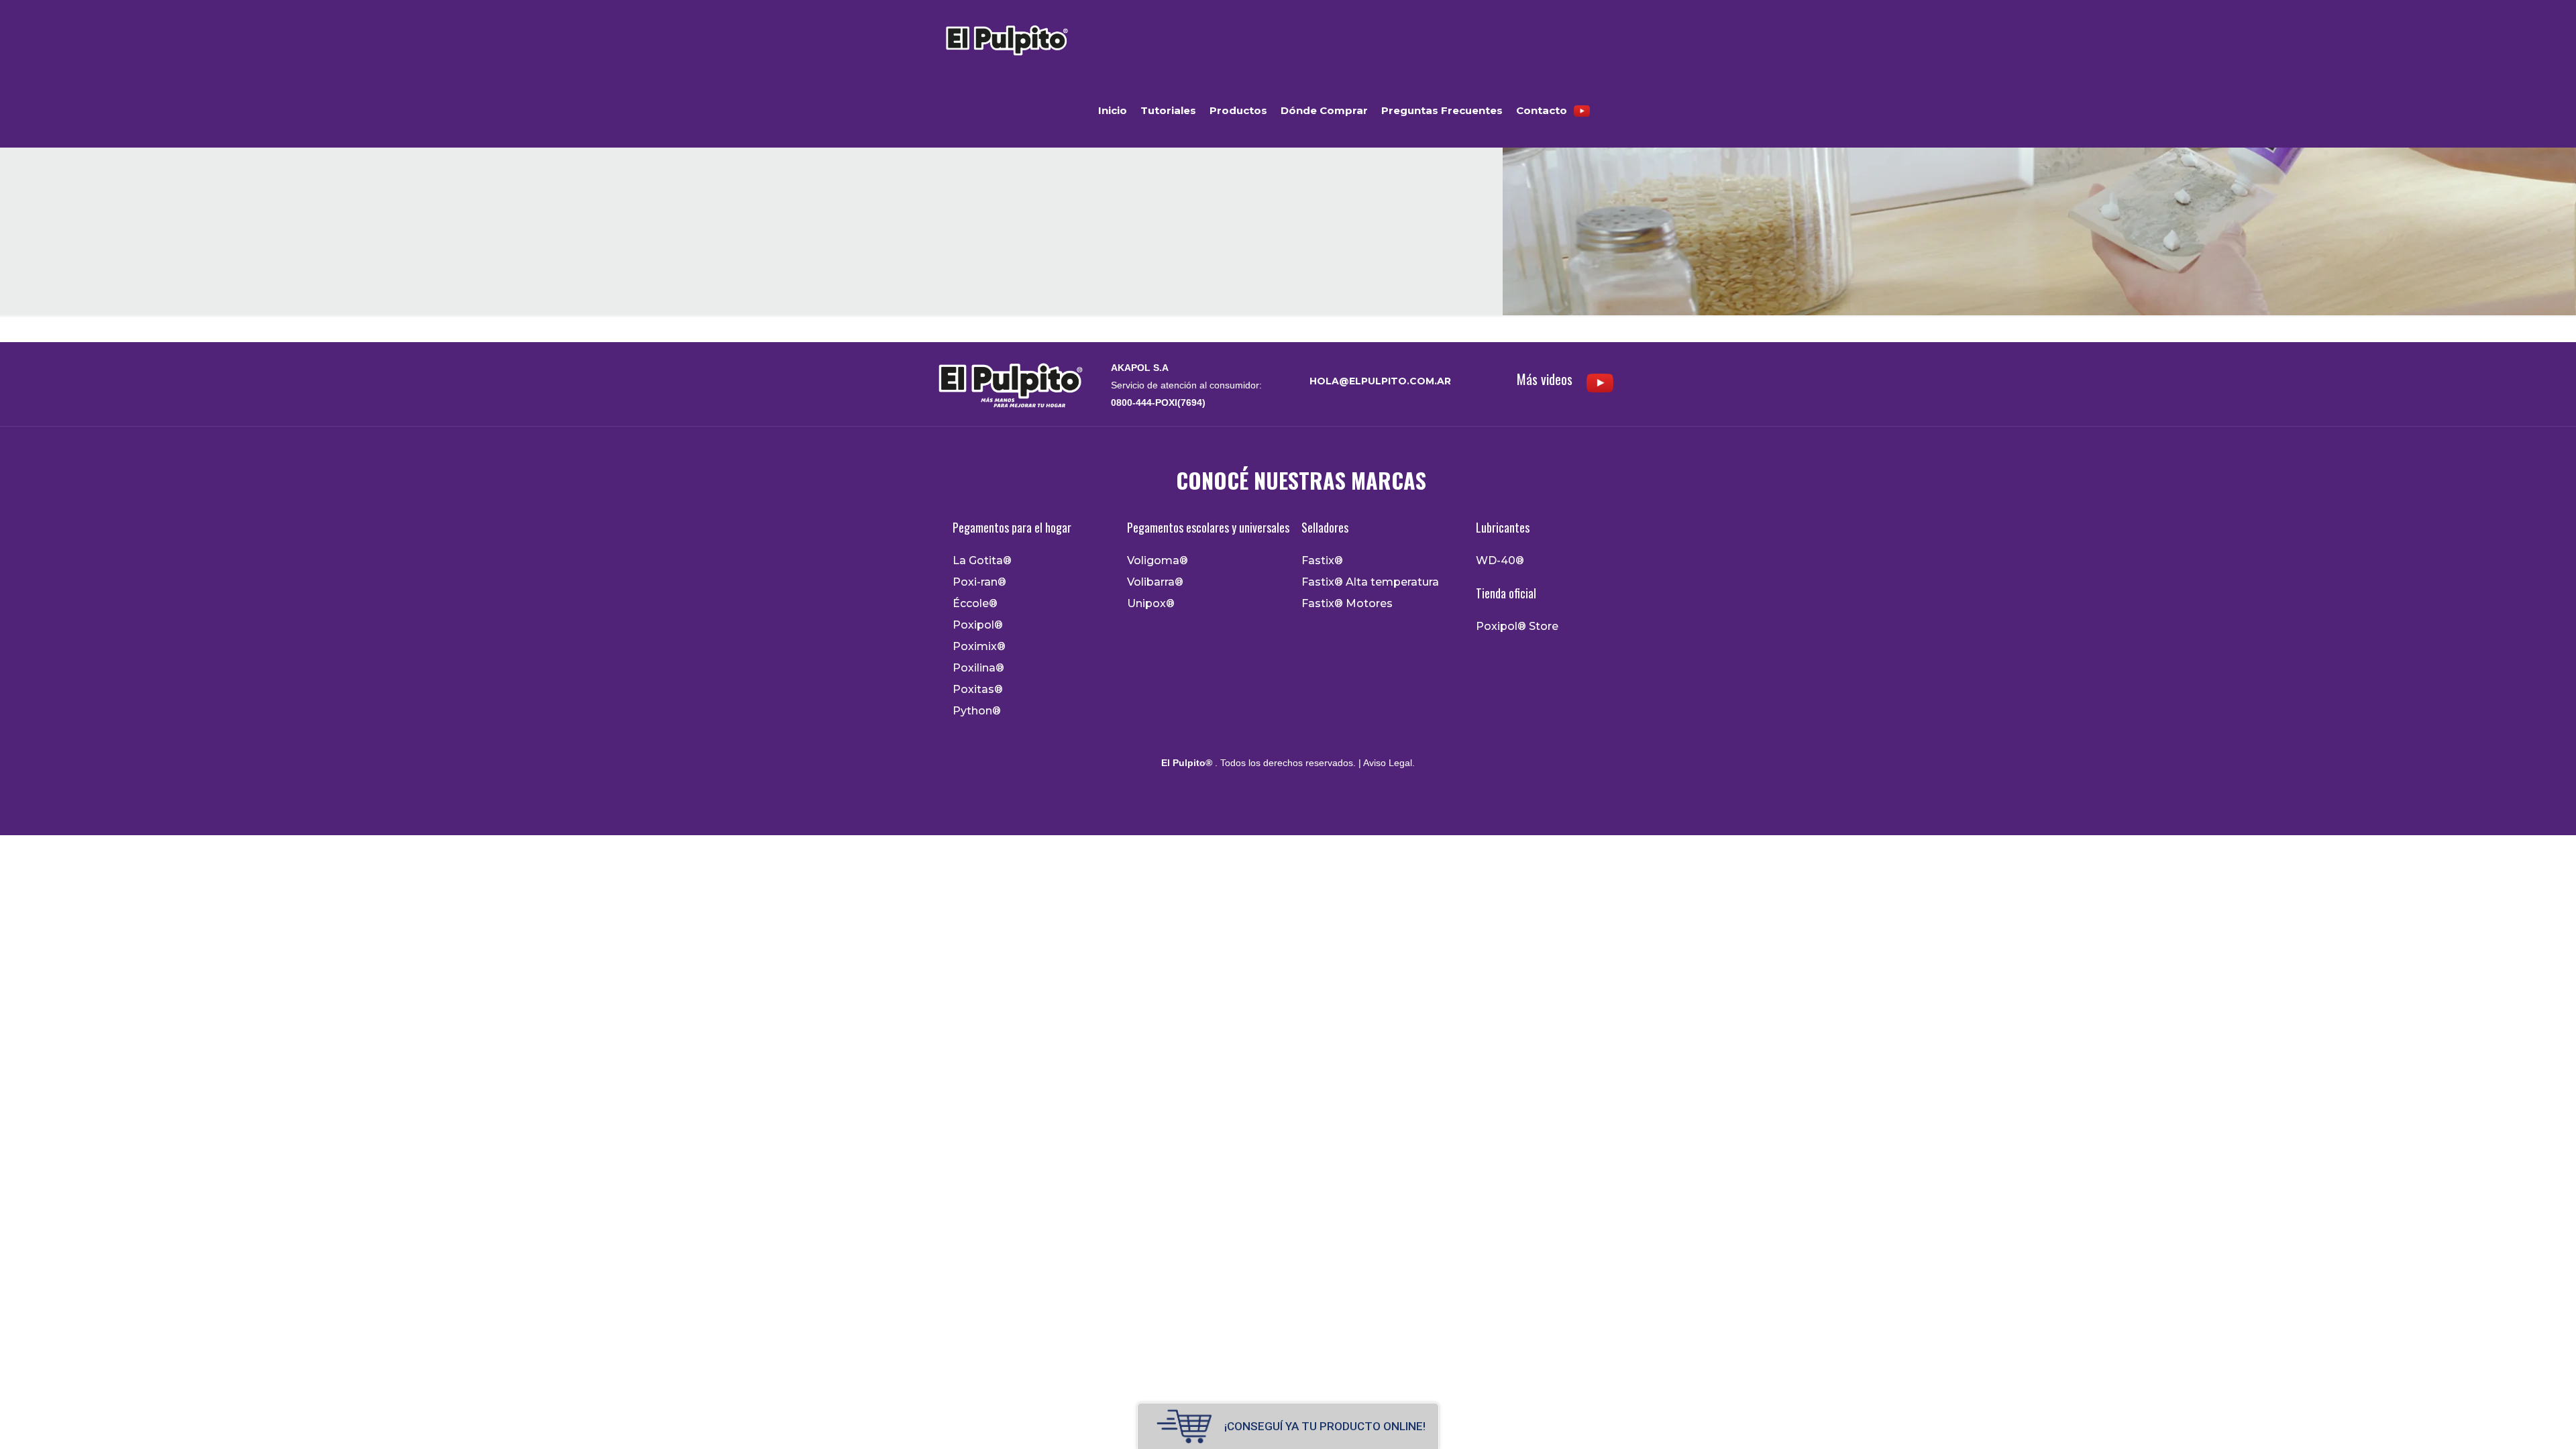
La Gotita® (982, 561)
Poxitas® (978, 690)
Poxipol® (978, 625)
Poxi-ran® (979, 582)
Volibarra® (1155, 582)
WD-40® (1500, 561)
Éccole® (975, 604)
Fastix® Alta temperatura (1370, 582)
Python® (977, 711)
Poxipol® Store (1517, 627)
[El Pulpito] (1006, 37)
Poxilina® (978, 668)
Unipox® (1151, 604)
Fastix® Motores (1347, 604)
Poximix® (979, 647)
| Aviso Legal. (1385, 763)
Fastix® (1322, 561)
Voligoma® (1158, 561)
